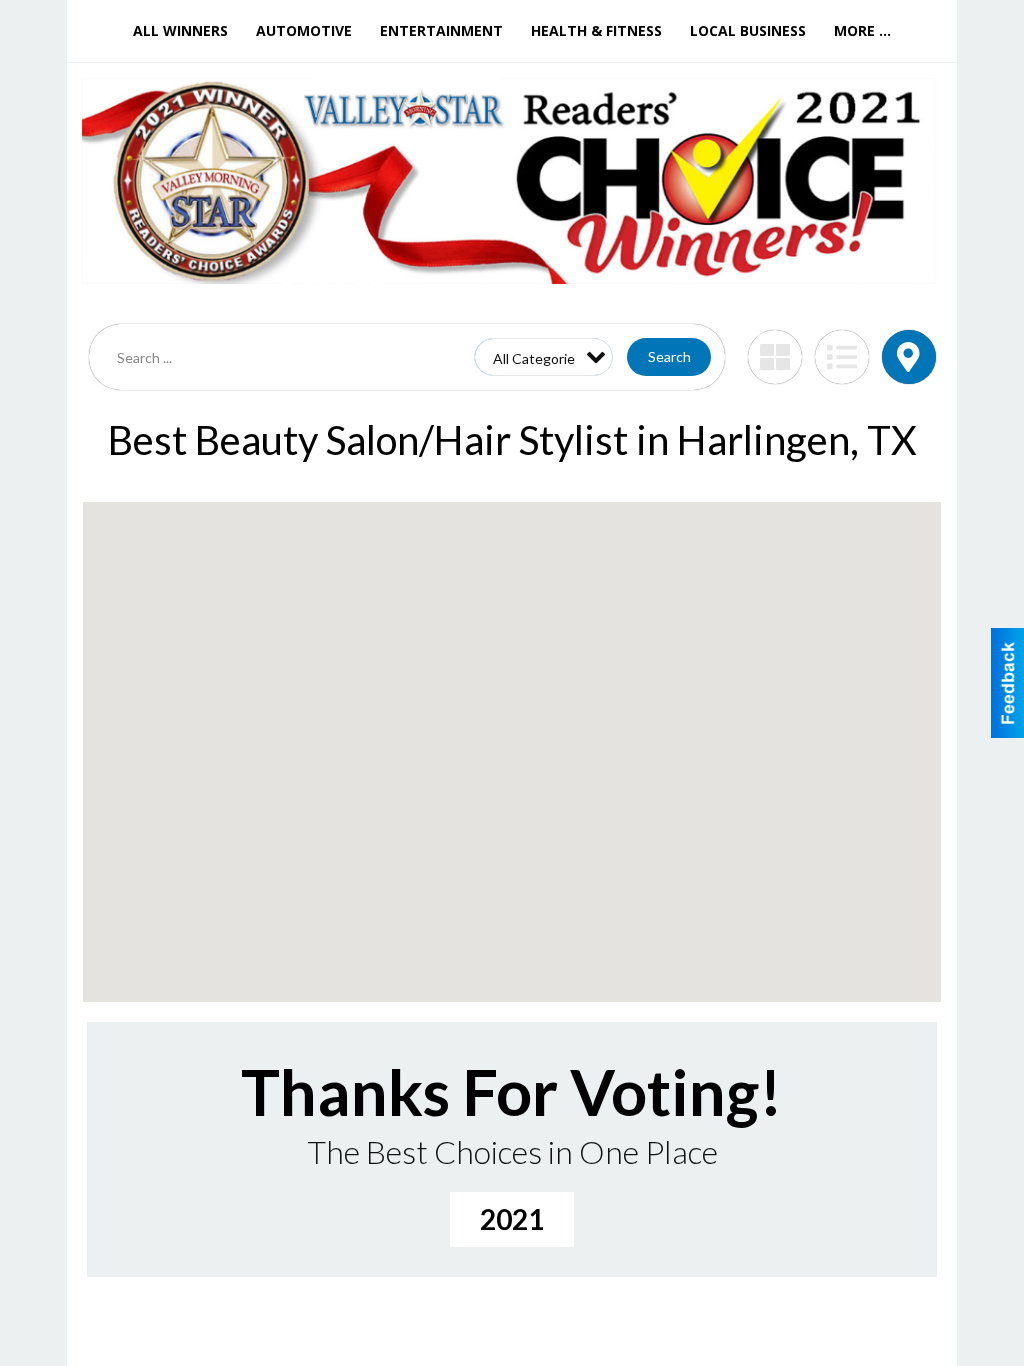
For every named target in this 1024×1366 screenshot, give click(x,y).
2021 (512, 1219)
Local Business (748, 30)
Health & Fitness (596, 30)
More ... (862, 30)
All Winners (180, 30)
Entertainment (441, 30)
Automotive (304, 30)
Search (669, 356)
